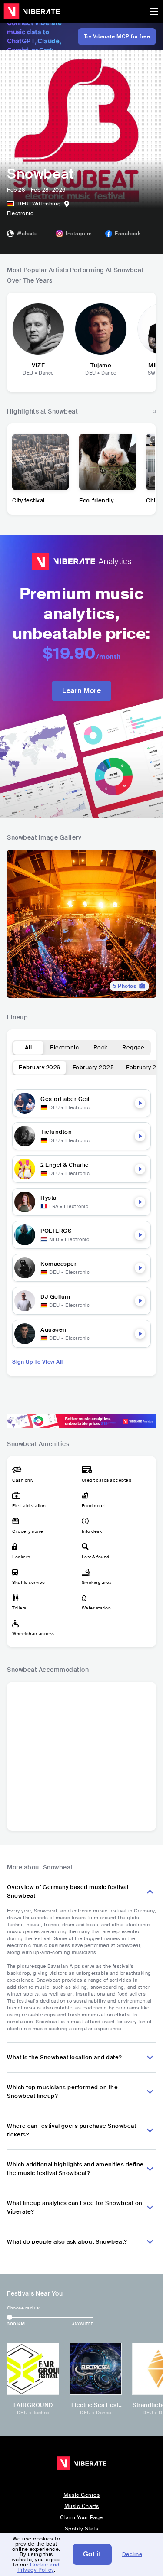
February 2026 (40, 1067)
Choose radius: (23, 2308)
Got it (92, 2554)
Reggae (133, 1047)
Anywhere (83, 2324)
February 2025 (93, 1067)
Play (140, 1103)
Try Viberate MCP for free (117, 36)
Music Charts (82, 2506)
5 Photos (125, 986)
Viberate (32, 11)
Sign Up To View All (38, 1362)
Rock (101, 1047)
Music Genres (81, 2495)
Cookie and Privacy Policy (38, 2567)
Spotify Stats (82, 2529)
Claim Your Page (81, 2517)
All (28, 1047)
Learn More (81, 691)
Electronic (64, 1047)
